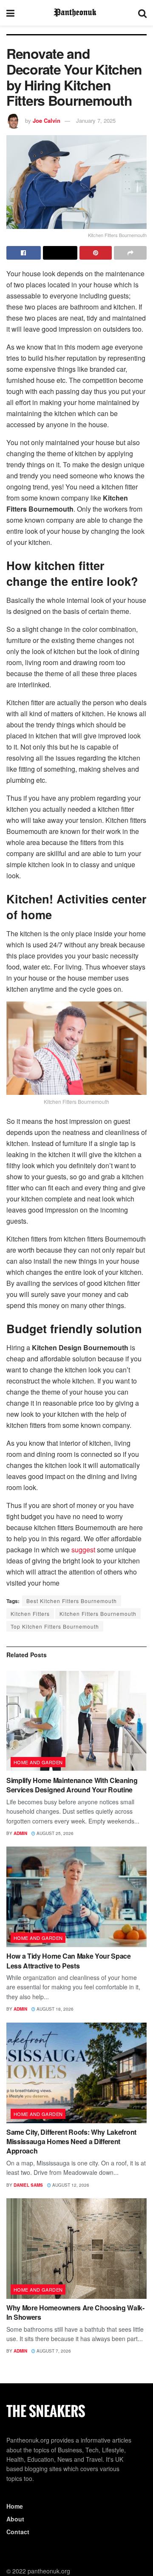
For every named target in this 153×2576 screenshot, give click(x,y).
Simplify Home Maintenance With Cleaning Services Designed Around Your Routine (72, 1785)
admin (20, 1833)
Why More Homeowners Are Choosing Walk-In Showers (75, 2312)
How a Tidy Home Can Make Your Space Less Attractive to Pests (69, 1961)
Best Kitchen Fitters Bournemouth (72, 1601)
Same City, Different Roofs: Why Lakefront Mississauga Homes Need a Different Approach (71, 2142)
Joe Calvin (47, 120)
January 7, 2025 (96, 120)
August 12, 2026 (70, 2185)
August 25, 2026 (54, 1833)
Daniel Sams (28, 2185)
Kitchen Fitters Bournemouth (98, 1614)
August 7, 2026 (53, 2351)
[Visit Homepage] (76, 13)
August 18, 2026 (54, 2009)
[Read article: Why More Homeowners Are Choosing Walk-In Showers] (76, 2249)
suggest (83, 1550)
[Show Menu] (10, 13)
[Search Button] (142, 13)
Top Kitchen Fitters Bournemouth (55, 1626)
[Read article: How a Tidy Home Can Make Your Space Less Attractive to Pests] (76, 1897)
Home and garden (38, 1762)
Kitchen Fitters (30, 1614)
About (15, 2519)
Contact (18, 2532)
